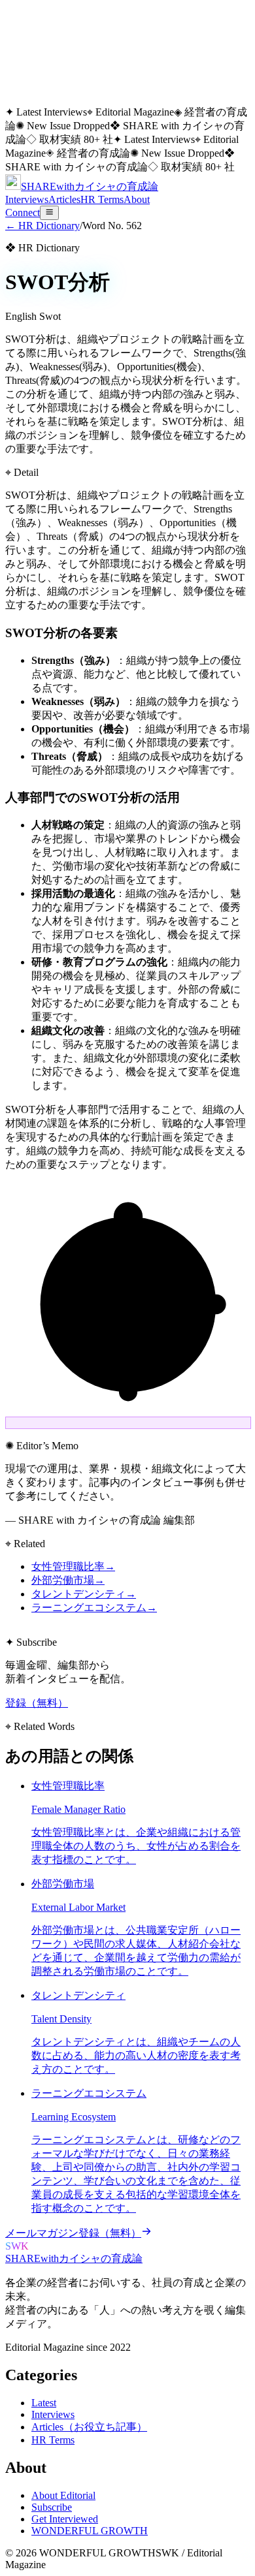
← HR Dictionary (42, 226)
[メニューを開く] (49, 213)
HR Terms (102, 199)
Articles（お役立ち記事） (89, 2427)
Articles (64, 199)
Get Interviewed (65, 2519)
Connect (23, 212)
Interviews (27, 199)
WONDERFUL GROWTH (90, 2531)
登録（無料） (37, 1703)
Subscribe (52, 2507)
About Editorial (63, 2495)
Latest (44, 2403)
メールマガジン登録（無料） (73, 2233)
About (137, 199)
